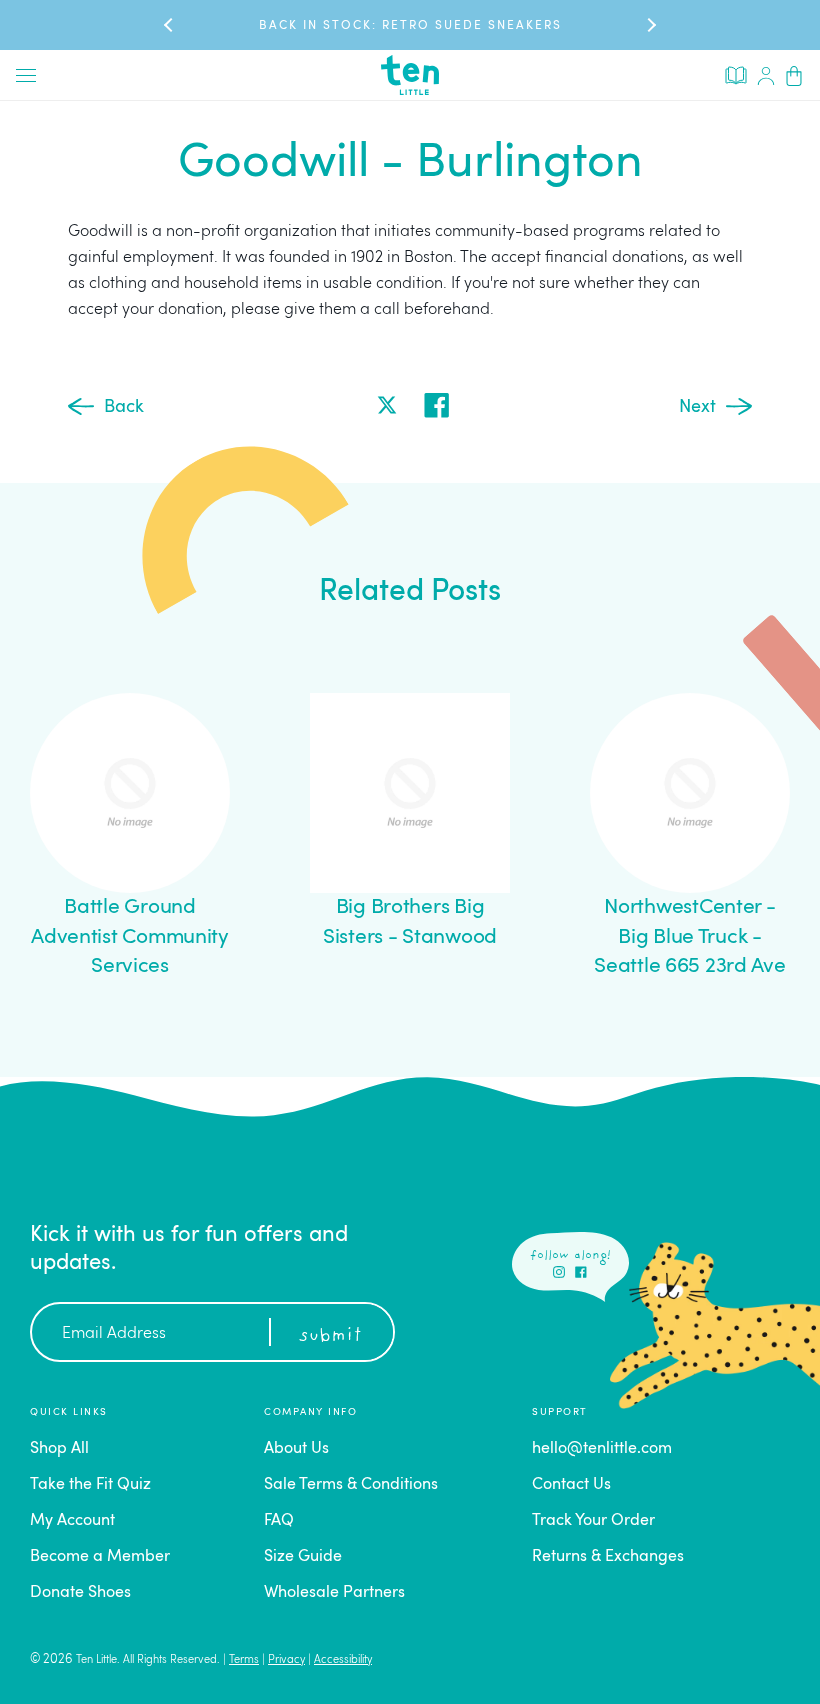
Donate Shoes (80, 1593)
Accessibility (343, 1660)
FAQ (279, 1521)
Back (124, 407)
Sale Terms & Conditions (351, 1485)
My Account (72, 1521)
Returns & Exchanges (608, 1557)
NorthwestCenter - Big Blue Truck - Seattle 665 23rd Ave (690, 937)
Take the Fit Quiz (90, 1485)
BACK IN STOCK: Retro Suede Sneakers (410, 26)
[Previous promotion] (170, 24)
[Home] (410, 75)
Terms (244, 1660)
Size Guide (303, 1557)
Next (697, 407)
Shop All (59, 1449)
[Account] (766, 75)
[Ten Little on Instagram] (559, 1272)
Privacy (286, 1660)
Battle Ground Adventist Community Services (130, 937)
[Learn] (736, 74)
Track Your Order (593, 1521)
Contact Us (571, 1485)
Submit (330, 1336)
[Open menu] (26, 75)
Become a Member (100, 1557)
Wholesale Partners (334, 1593)
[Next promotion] (650, 24)
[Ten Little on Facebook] (581, 1272)
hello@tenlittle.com (602, 1449)
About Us (296, 1449)
